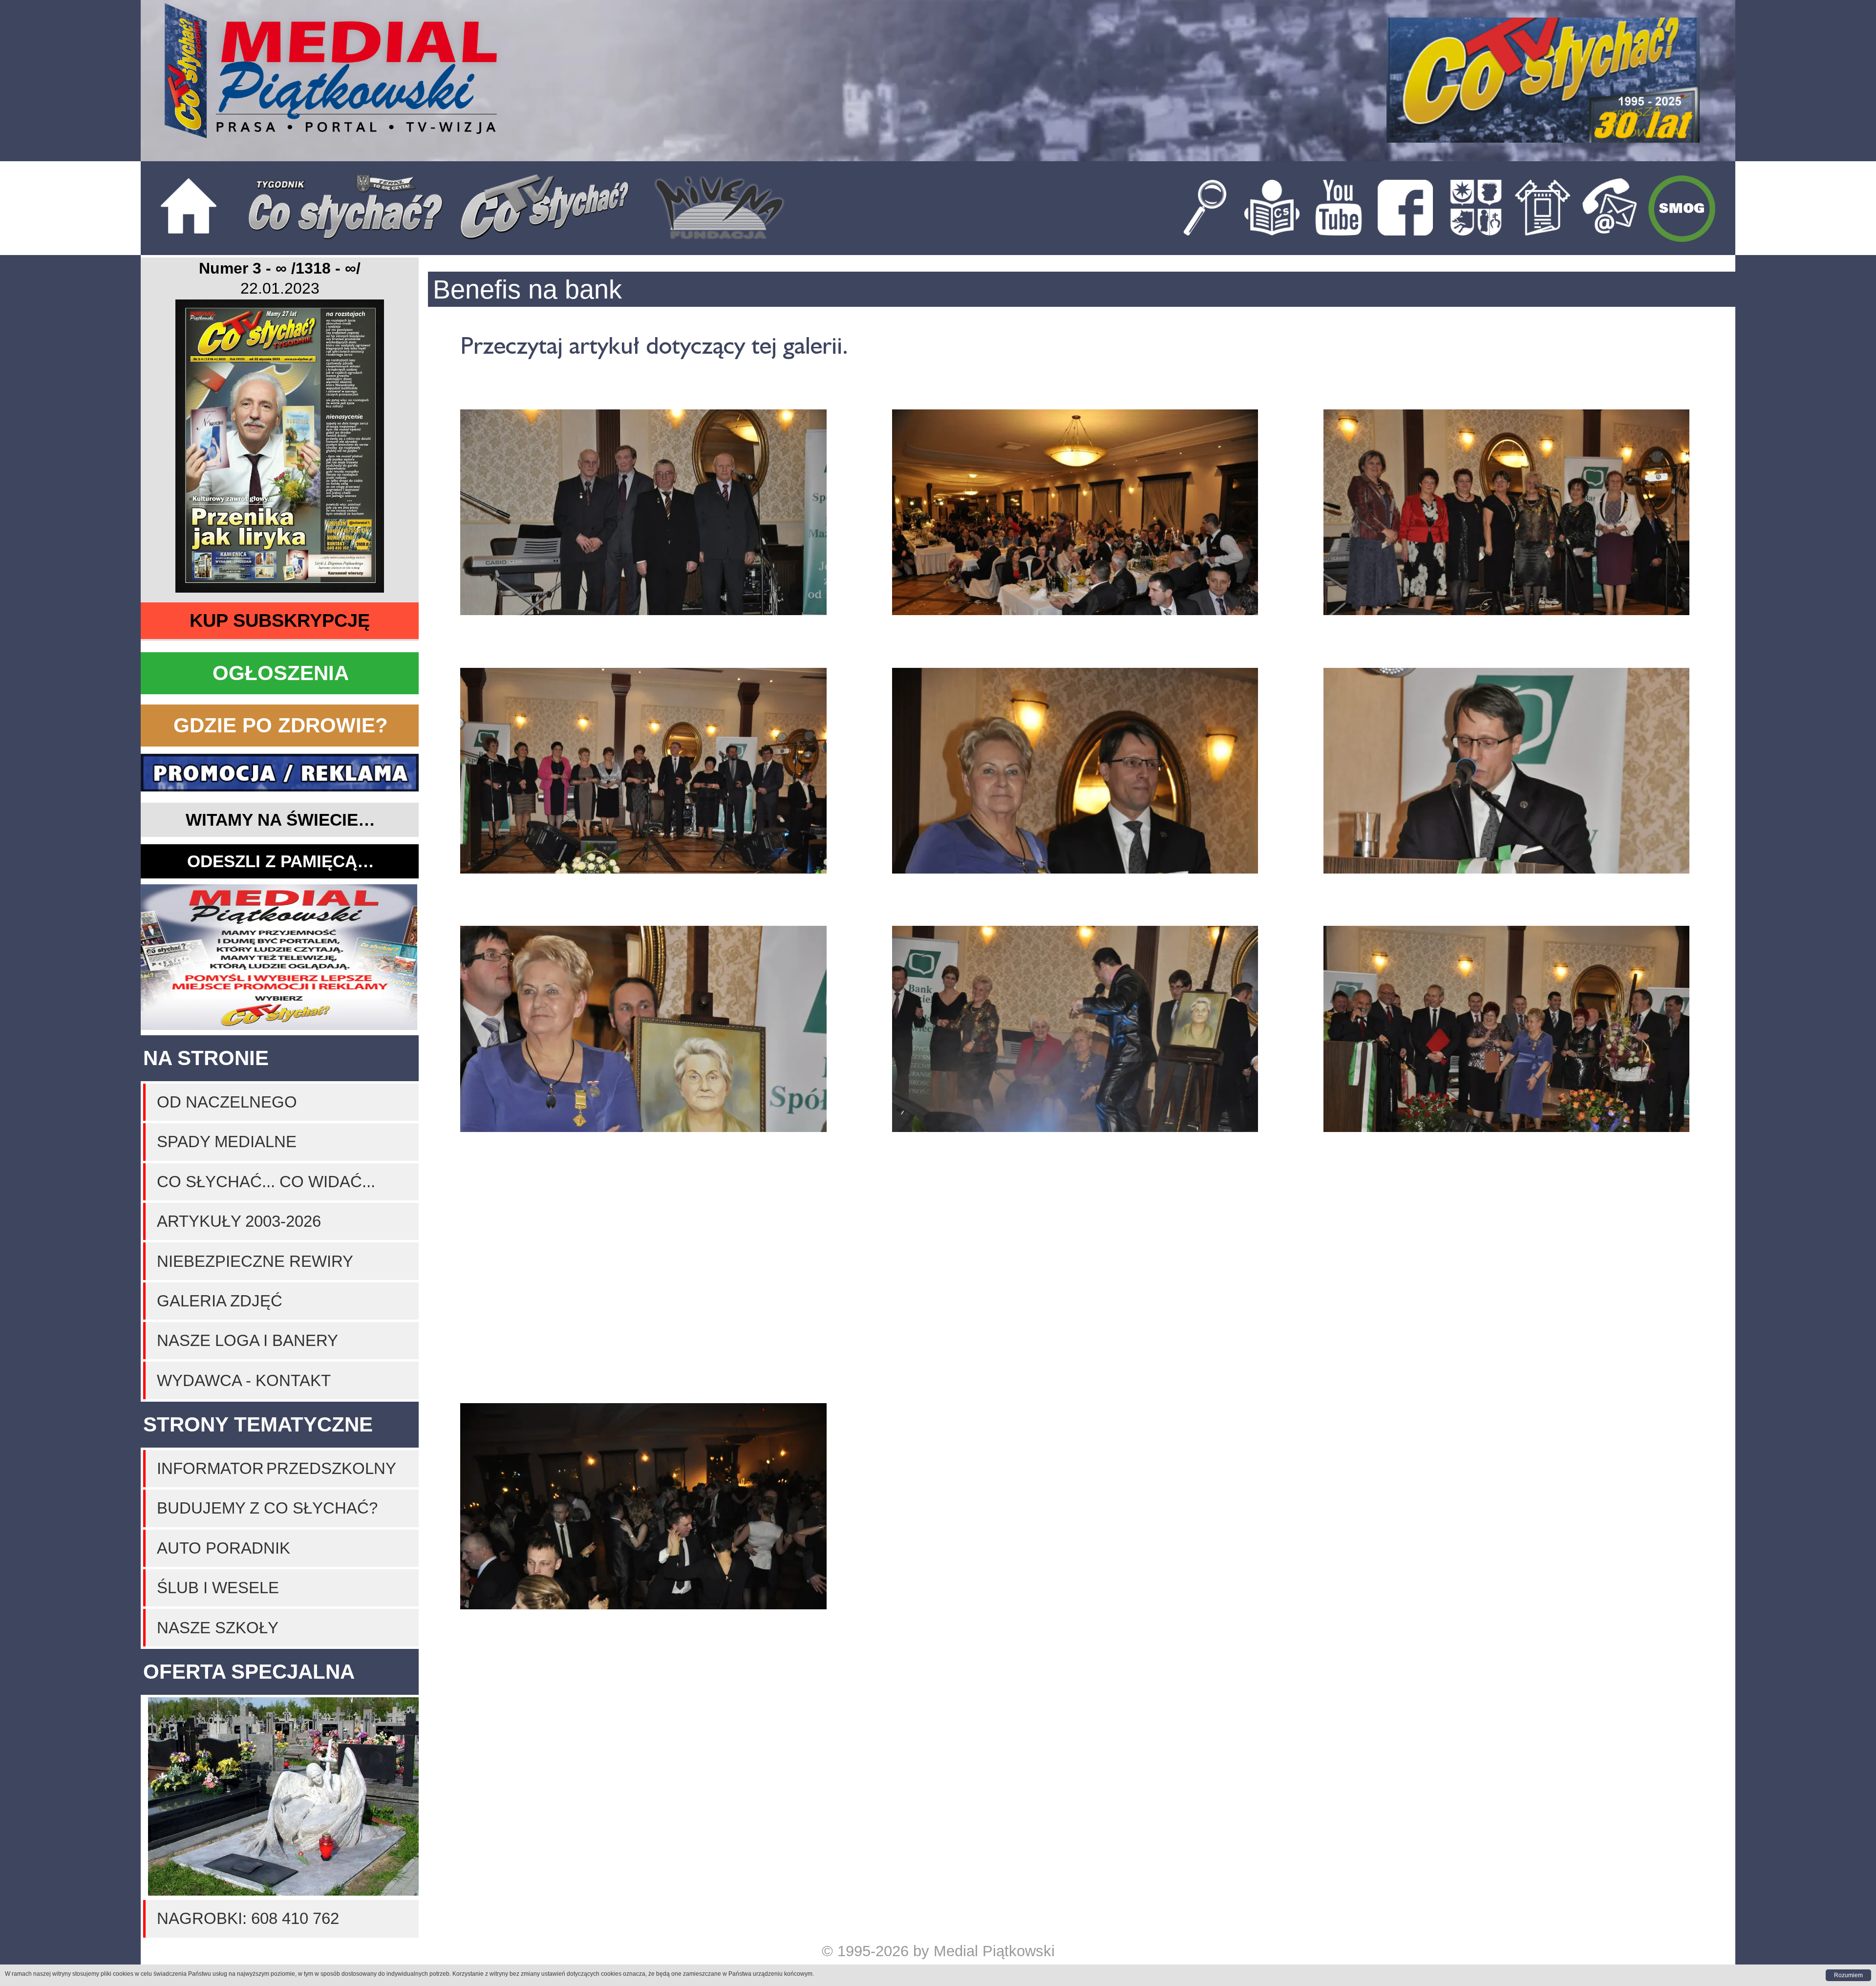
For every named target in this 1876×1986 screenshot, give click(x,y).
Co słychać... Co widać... (266, 1182)
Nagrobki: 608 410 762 (248, 1918)
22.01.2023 (280, 288)
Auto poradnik (224, 1548)
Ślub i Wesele (218, 1588)
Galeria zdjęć (220, 1301)
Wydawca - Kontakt (244, 1380)
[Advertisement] (280, 958)
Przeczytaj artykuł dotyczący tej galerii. (654, 345)
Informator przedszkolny (277, 1468)
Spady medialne (227, 1142)
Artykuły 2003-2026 (239, 1221)
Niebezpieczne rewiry (255, 1261)
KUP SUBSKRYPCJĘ (280, 620)
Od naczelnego (227, 1102)
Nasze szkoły (218, 1628)
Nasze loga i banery (247, 1340)
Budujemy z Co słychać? (267, 1508)
